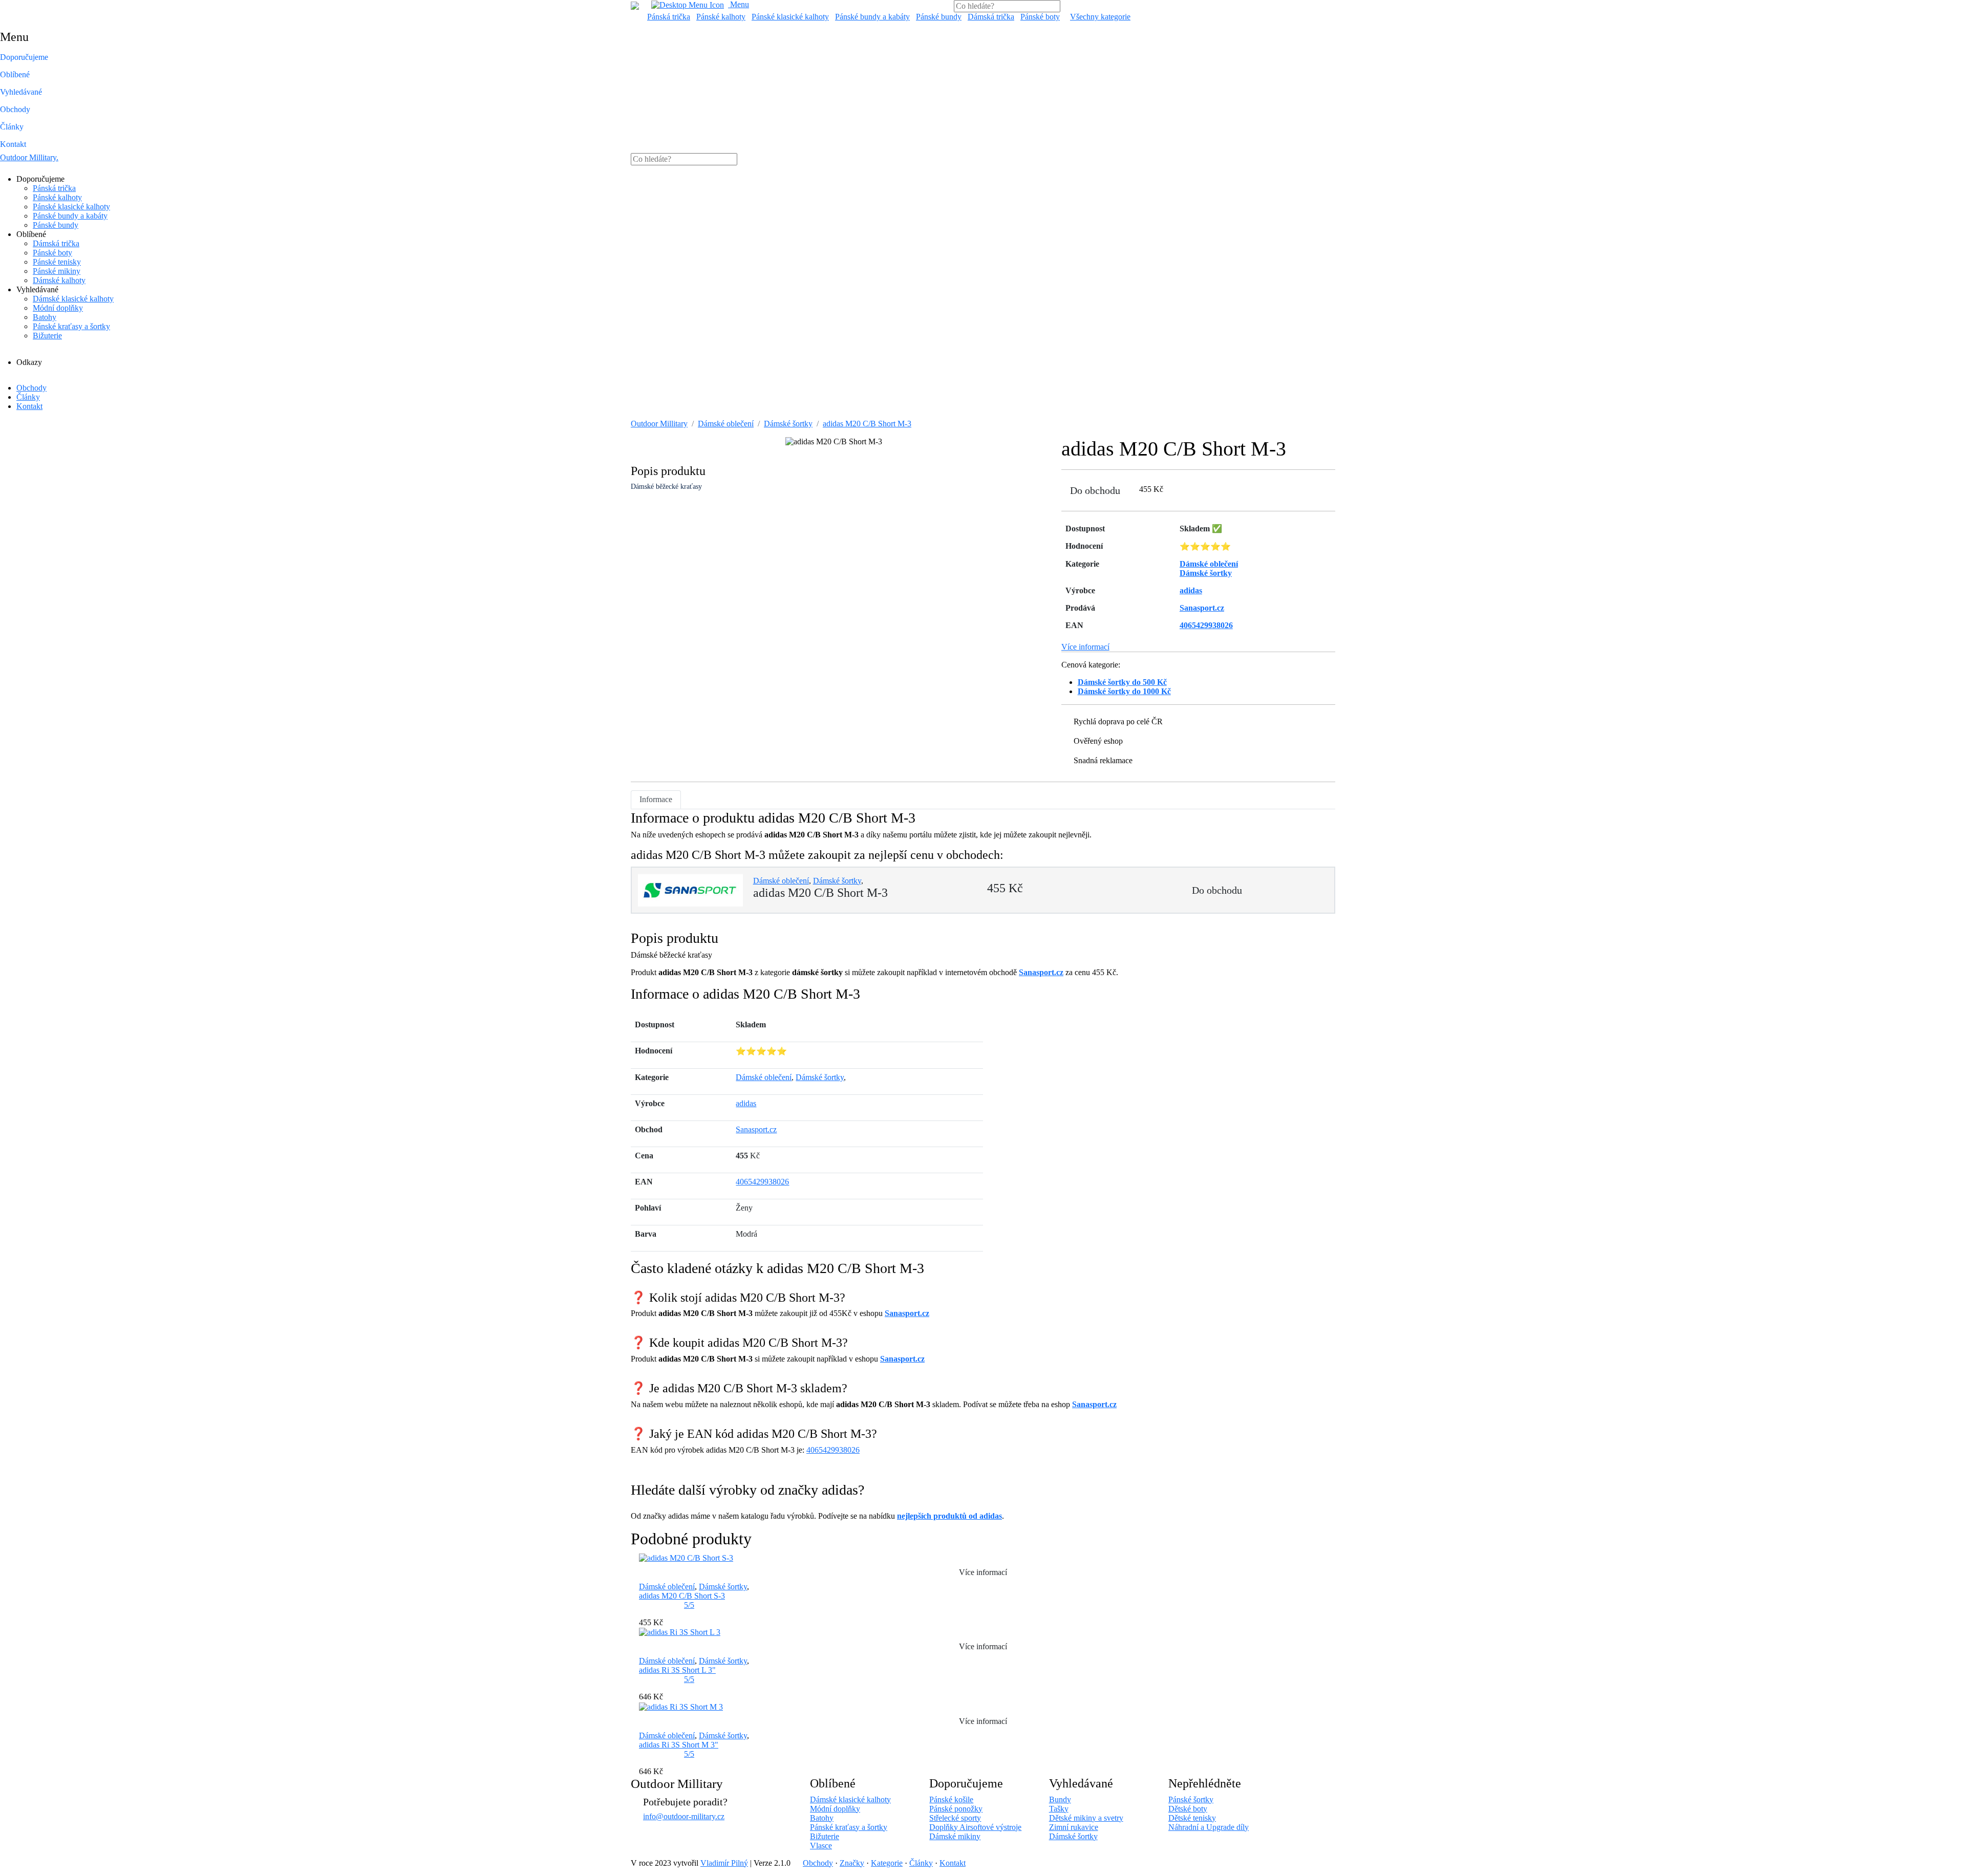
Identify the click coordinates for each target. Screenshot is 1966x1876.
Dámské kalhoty (59, 280)
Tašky (1059, 1809)
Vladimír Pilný (724, 1863)
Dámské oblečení (726, 424)
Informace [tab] (656, 799)
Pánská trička (669, 17)
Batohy (45, 317)
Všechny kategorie (1100, 17)
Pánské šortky (1191, 1799)
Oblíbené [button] (15, 74)
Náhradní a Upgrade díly (1209, 1827)
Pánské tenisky (57, 262)
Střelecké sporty (955, 1818)
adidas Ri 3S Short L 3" (677, 1670)
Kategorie (887, 1863)
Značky (852, 1863)
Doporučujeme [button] (24, 57)
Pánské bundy (939, 17)
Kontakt (13, 144)
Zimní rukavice (1074, 1827)
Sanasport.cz (1041, 972)
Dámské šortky (788, 424)
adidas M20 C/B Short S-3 (682, 1596)
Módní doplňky (58, 308)
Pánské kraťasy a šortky (71, 326)
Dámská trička (991, 17)
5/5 (689, 1605)
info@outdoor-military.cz (684, 1816)
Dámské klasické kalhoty (73, 299)
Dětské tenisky (1192, 1818)
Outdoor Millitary (29, 157)
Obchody (15, 109)
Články (12, 127)
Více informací (1085, 647)
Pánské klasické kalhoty (790, 17)
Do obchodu (1095, 490)
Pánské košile (951, 1799)
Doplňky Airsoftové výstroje (975, 1827)
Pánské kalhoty (721, 17)
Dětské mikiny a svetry (1086, 1818)
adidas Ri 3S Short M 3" (679, 1745)
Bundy (1060, 1799)
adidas (746, 1103)
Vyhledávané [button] (21, 92)
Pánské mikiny (57, 271)
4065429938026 (762, 1182)
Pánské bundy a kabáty (872, 17)
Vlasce (821, 1846)
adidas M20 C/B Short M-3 (867, 424)
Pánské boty (1040, 17)
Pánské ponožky (956, 1809)
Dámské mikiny (955, 1836)
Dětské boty (1188, 1809)
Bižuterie (47, 336)
